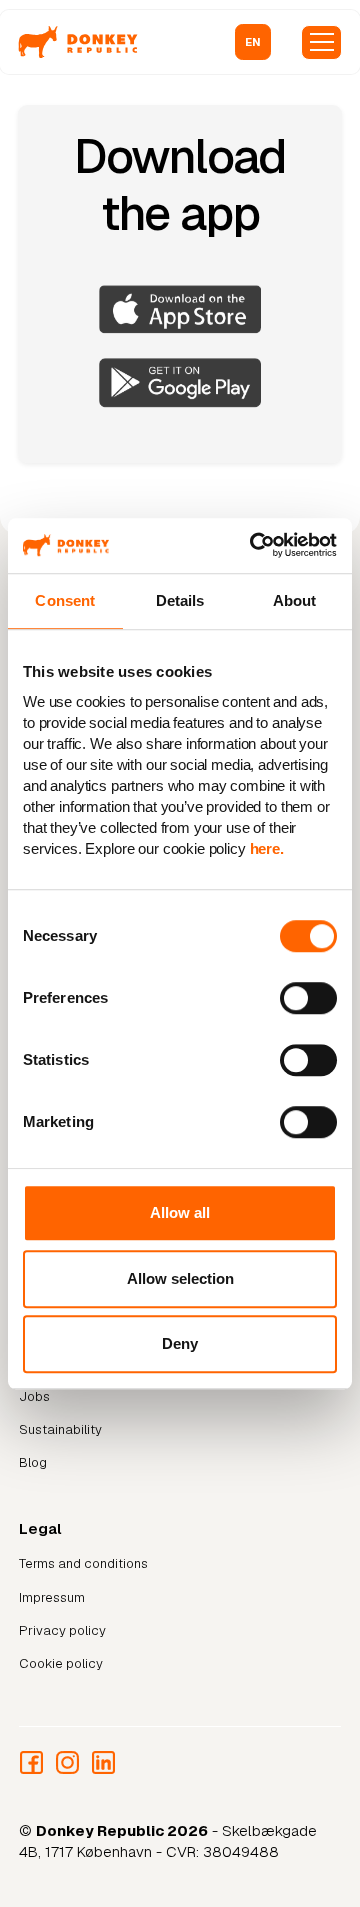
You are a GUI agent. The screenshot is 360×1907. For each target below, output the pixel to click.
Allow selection (180, 1278)
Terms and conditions (83, 1563)
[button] (253, 42)
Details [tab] (180, 600)
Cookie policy (61, 1663)
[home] (78, 42)
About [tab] (295, 600)
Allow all (180, 1212)
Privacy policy (62, 1630)
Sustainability (60, 1429)
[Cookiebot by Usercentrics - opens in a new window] (255, 545)
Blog (33, 1462)
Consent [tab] (65, 600)
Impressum (52, 1597)
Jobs (34, 1396)
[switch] (308, 999)
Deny (180, 1343)
